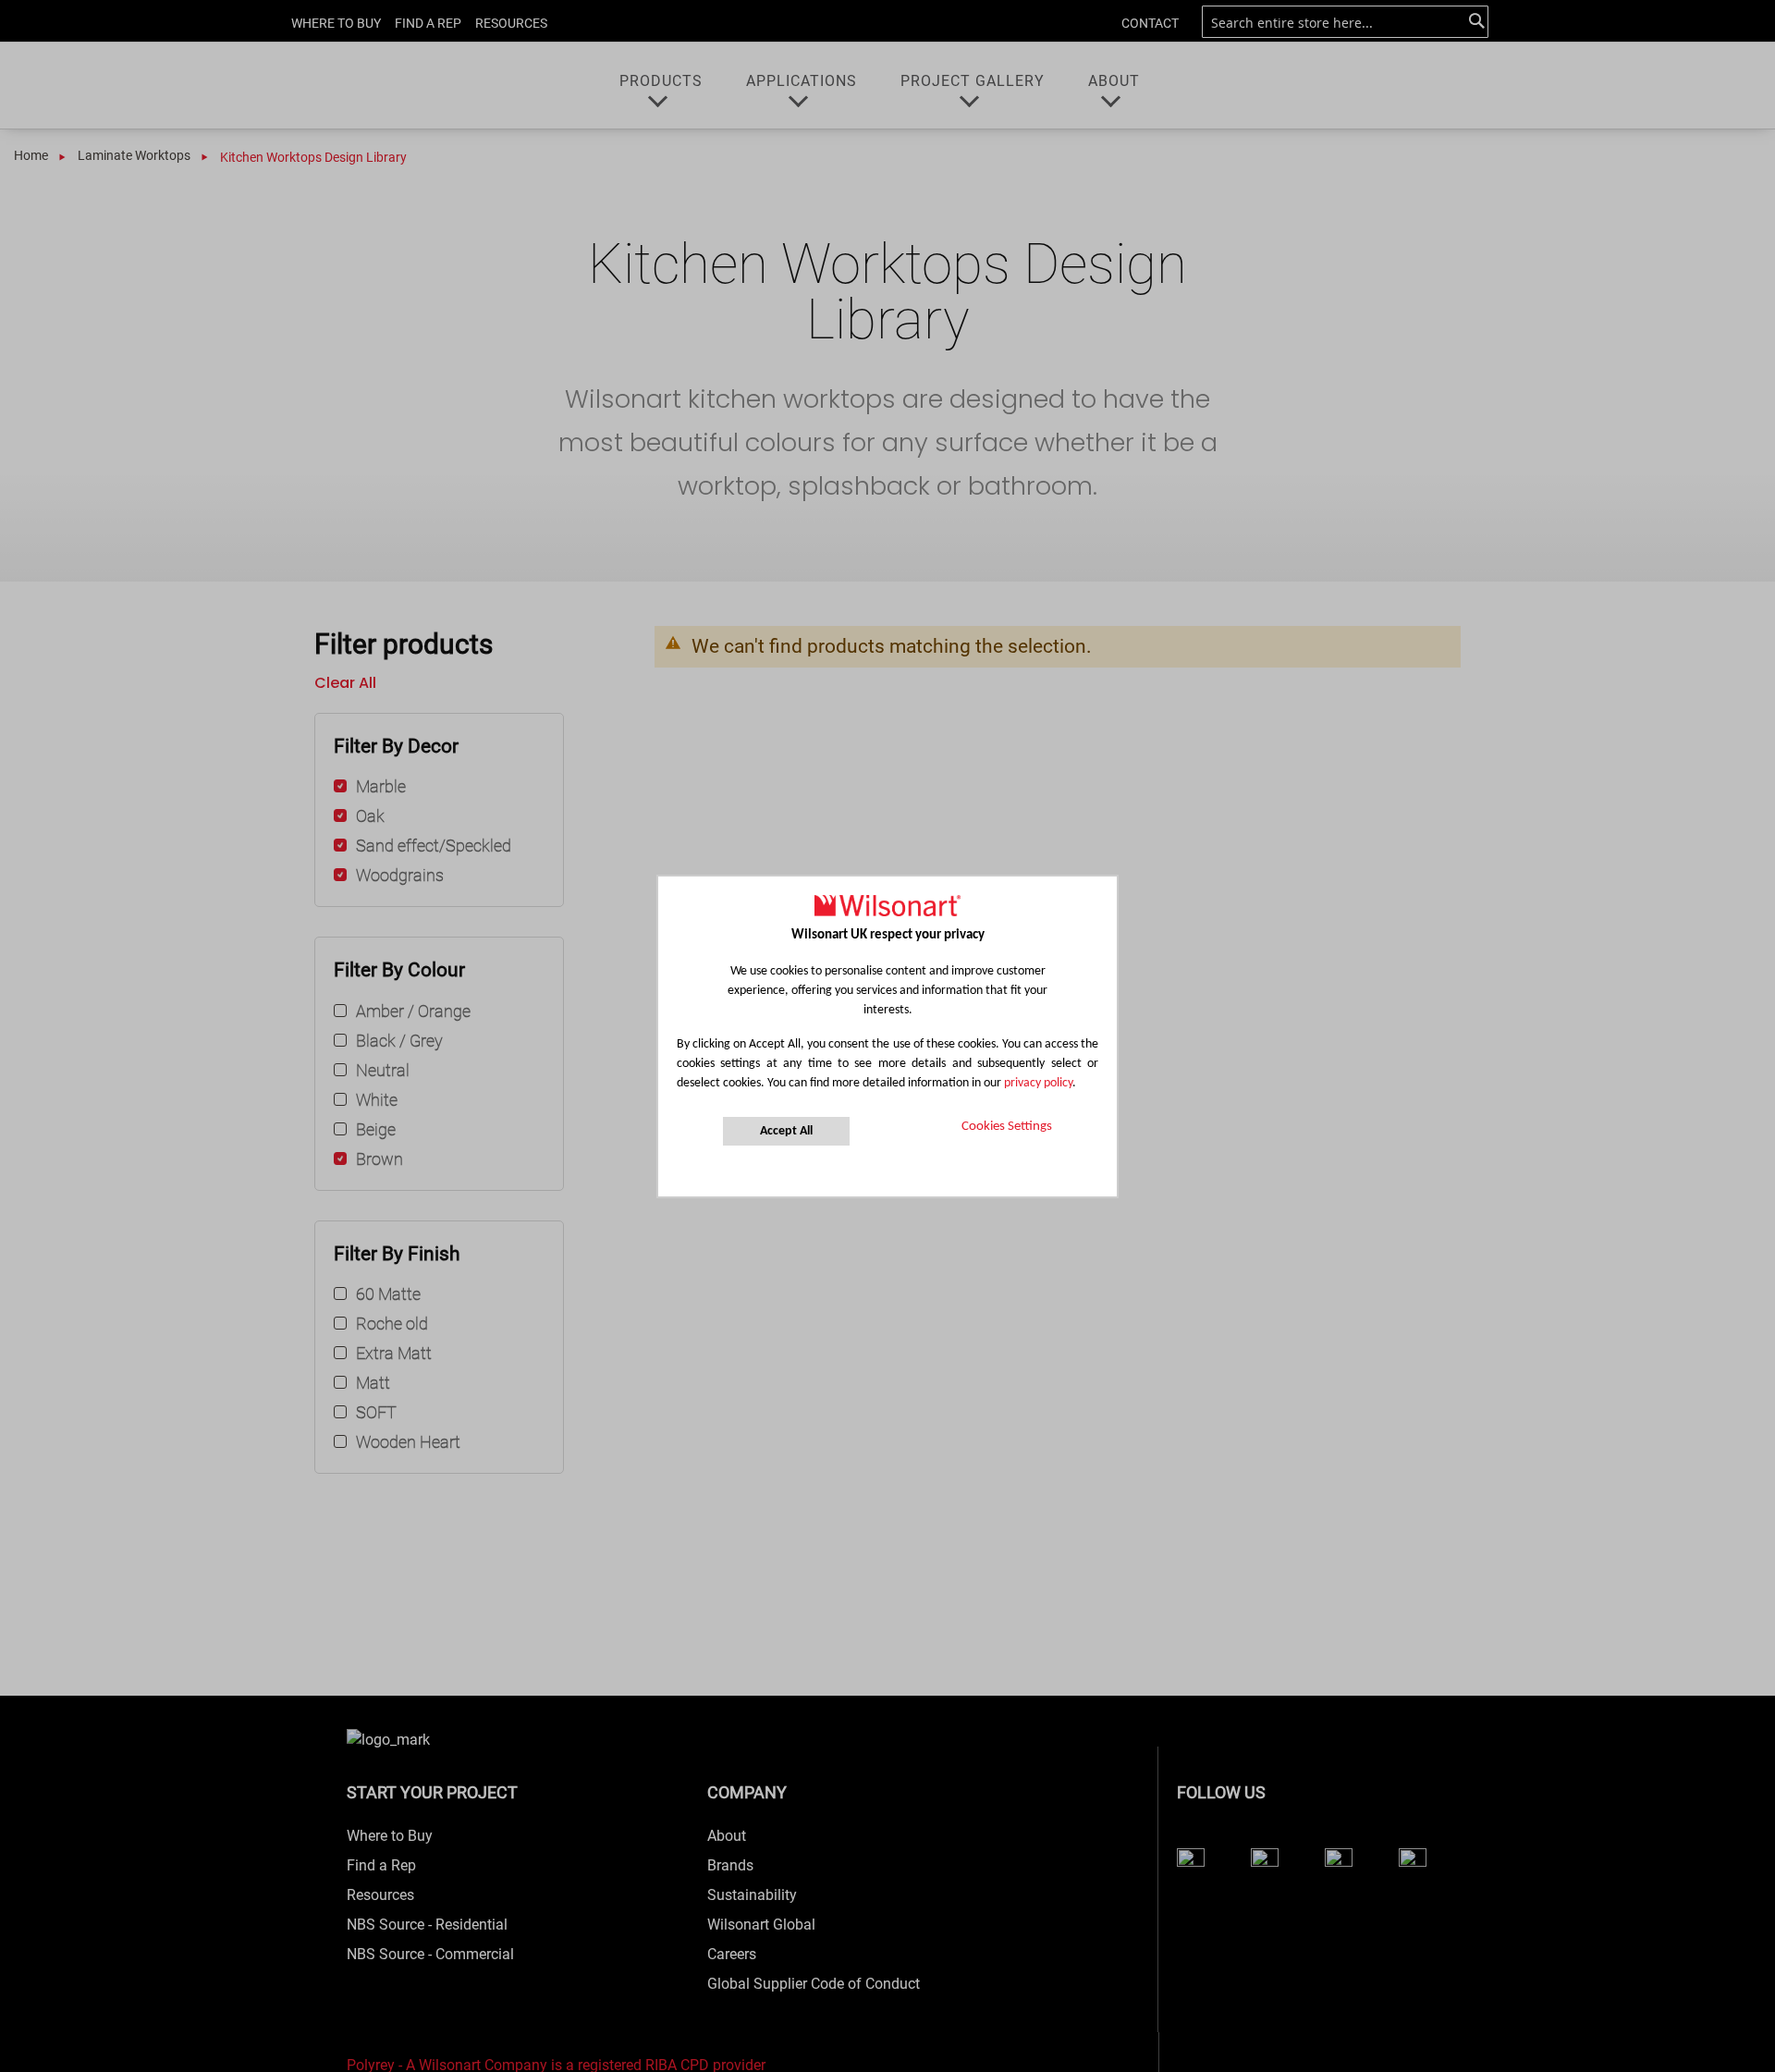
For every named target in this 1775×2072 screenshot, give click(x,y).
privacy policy (1038, 1083)
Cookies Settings (1007, 1127)
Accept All (786, 1131)
